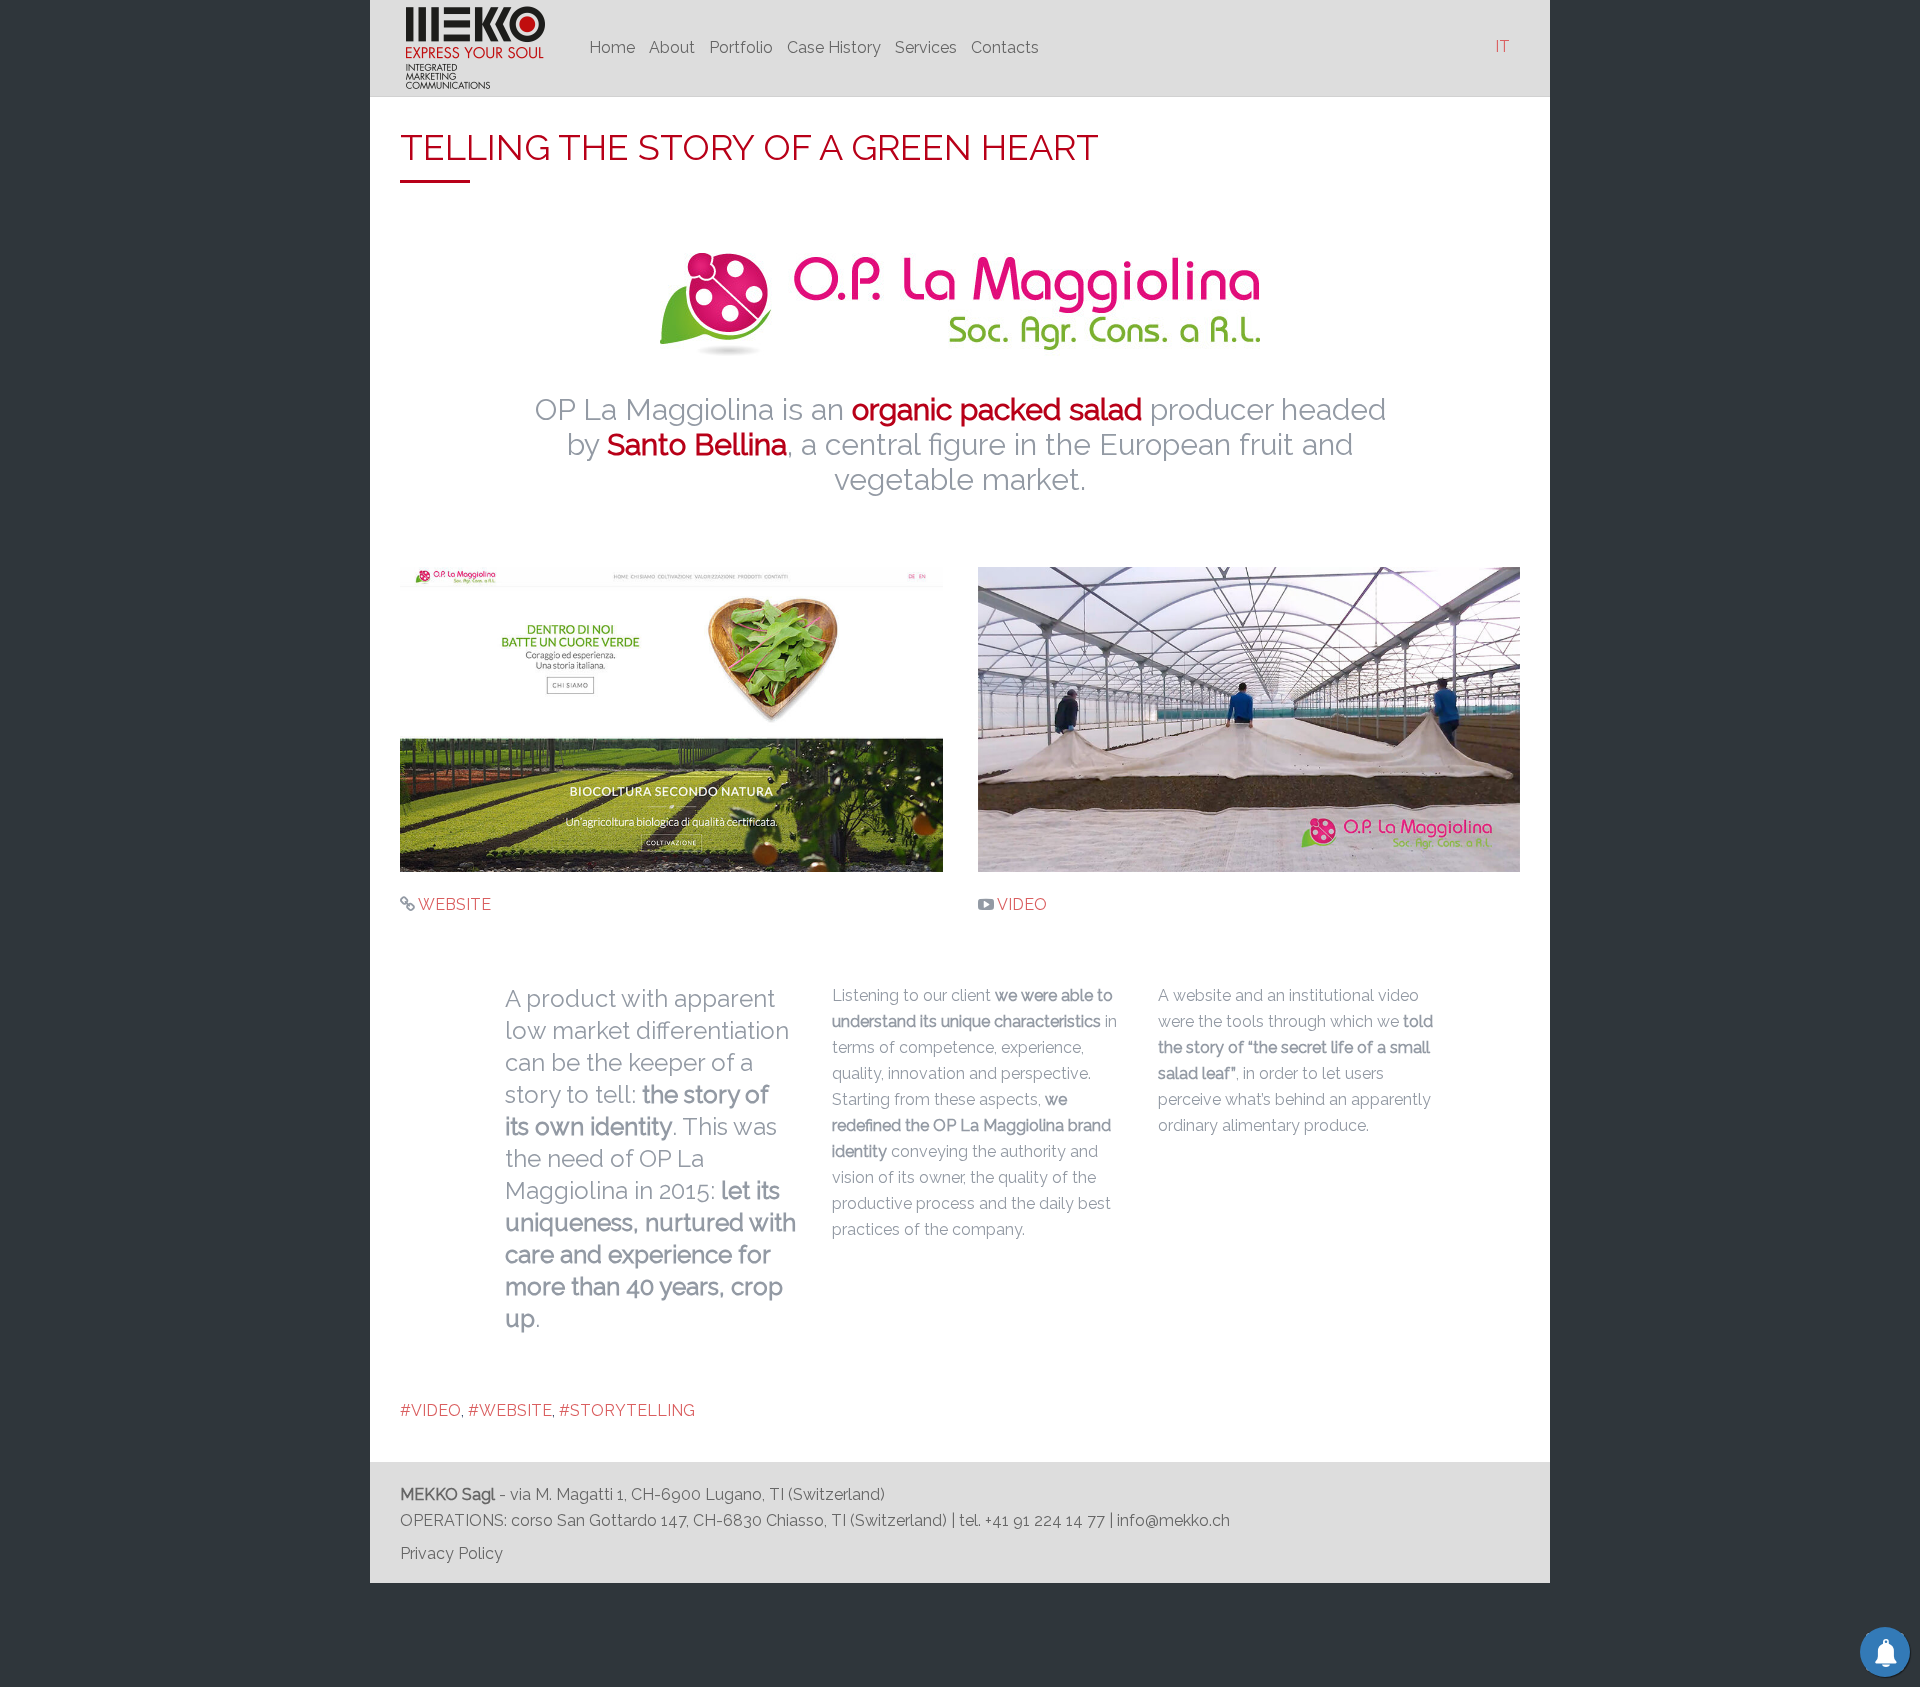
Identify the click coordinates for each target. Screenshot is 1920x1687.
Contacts (1005, 47)
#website (510, 1410)
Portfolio (741, 47)
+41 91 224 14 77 (1047, 1520)
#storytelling (627, 1410)
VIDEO (1020, 904)
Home (612, 47)
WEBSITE (453, 904)
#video (430, 1410)
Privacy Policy (451, 1553)
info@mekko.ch (1173, 1520)
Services (926, 47)
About (672, 47)
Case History (834, 47)
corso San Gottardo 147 (598, 1520)
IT (1502, 46)
